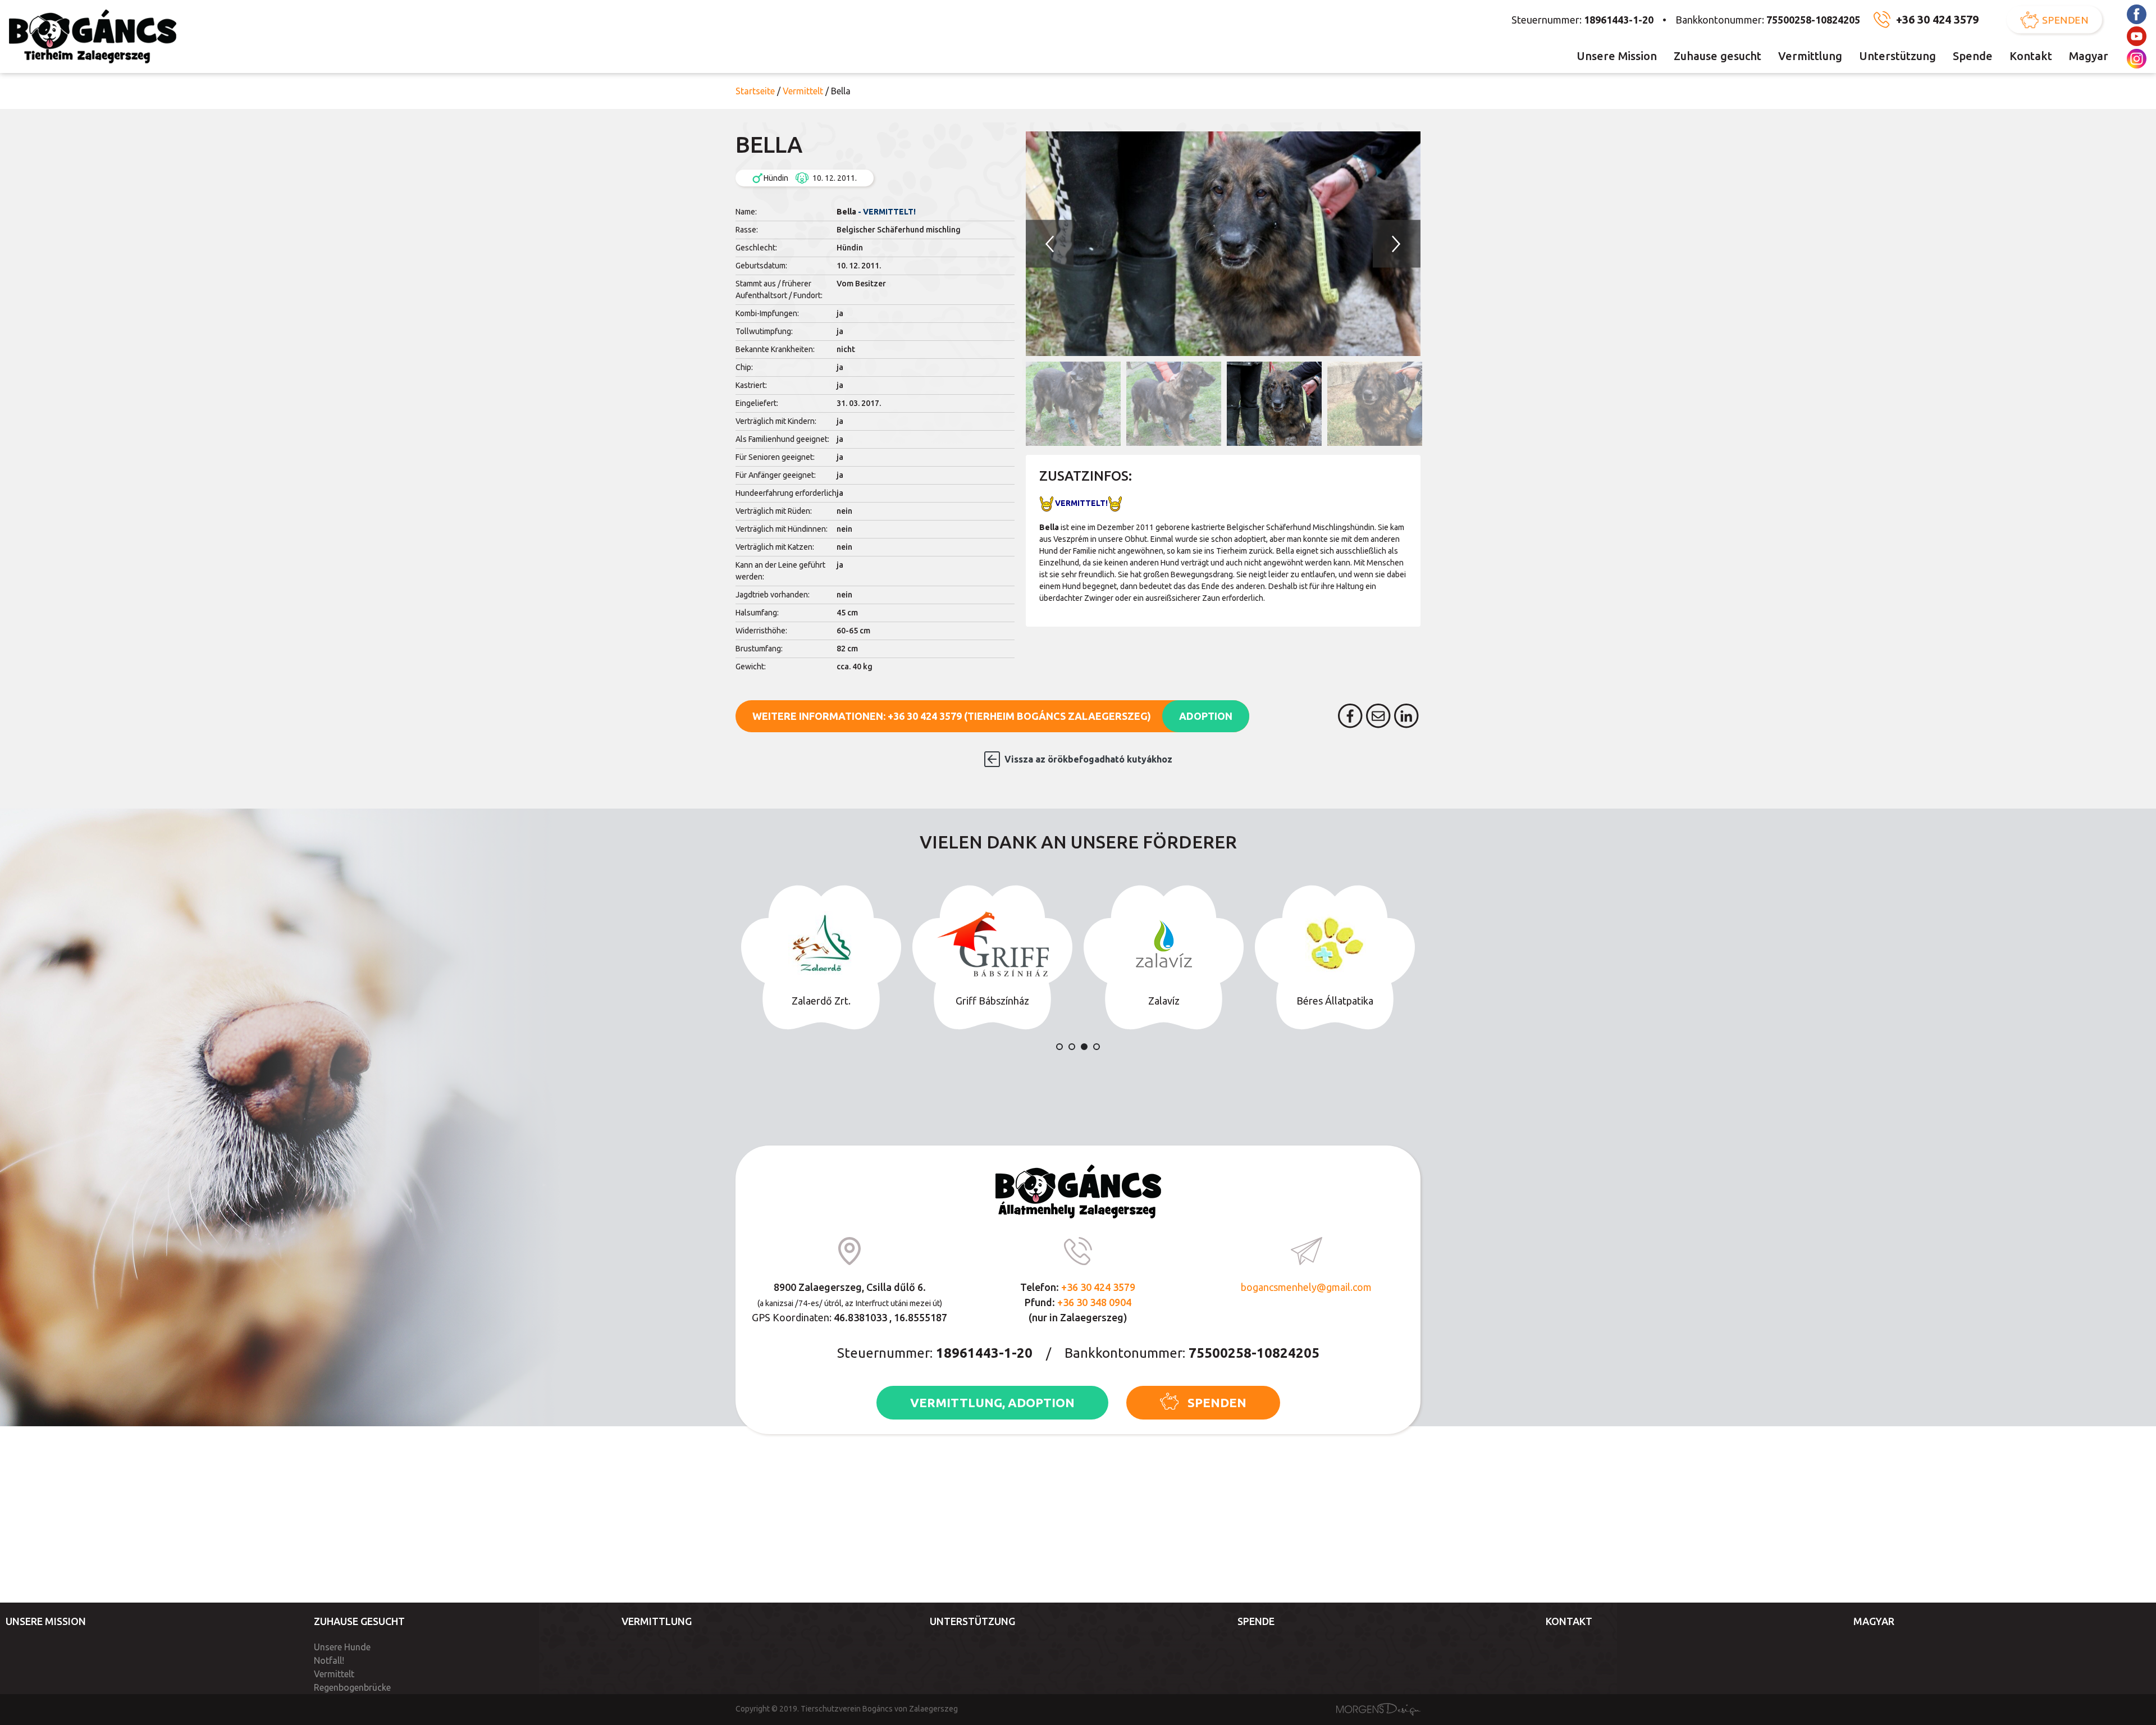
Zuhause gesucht (1718, 56)
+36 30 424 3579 (1937, 19)
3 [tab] (1084, 1047)
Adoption (1206, 716)
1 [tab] (1059, 1047)
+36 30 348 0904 (1094, 1302)
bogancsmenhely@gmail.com (1306, 1287)
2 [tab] (1072, 1047)
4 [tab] (1097, 1047)
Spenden (2066, 20)
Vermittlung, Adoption (992, 1402)
